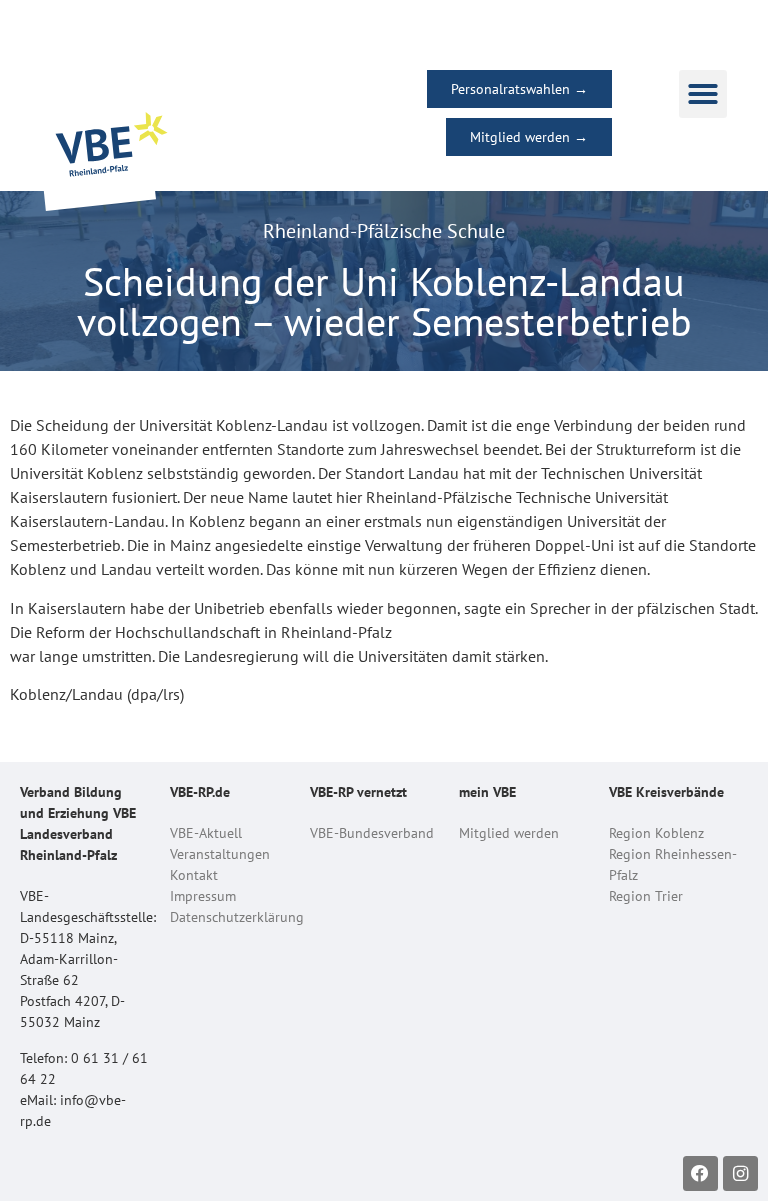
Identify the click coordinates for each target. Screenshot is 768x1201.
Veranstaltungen (220, 854)
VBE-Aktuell (206, 833)
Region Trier (646, 896)
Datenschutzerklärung (237, 917)
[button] (703, 94)
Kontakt (194, 875)
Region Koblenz (656, 833)
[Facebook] (700, 1173)
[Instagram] (740, 1173)
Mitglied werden (509, 833)
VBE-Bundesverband (372, 833)
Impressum (203, 896)
